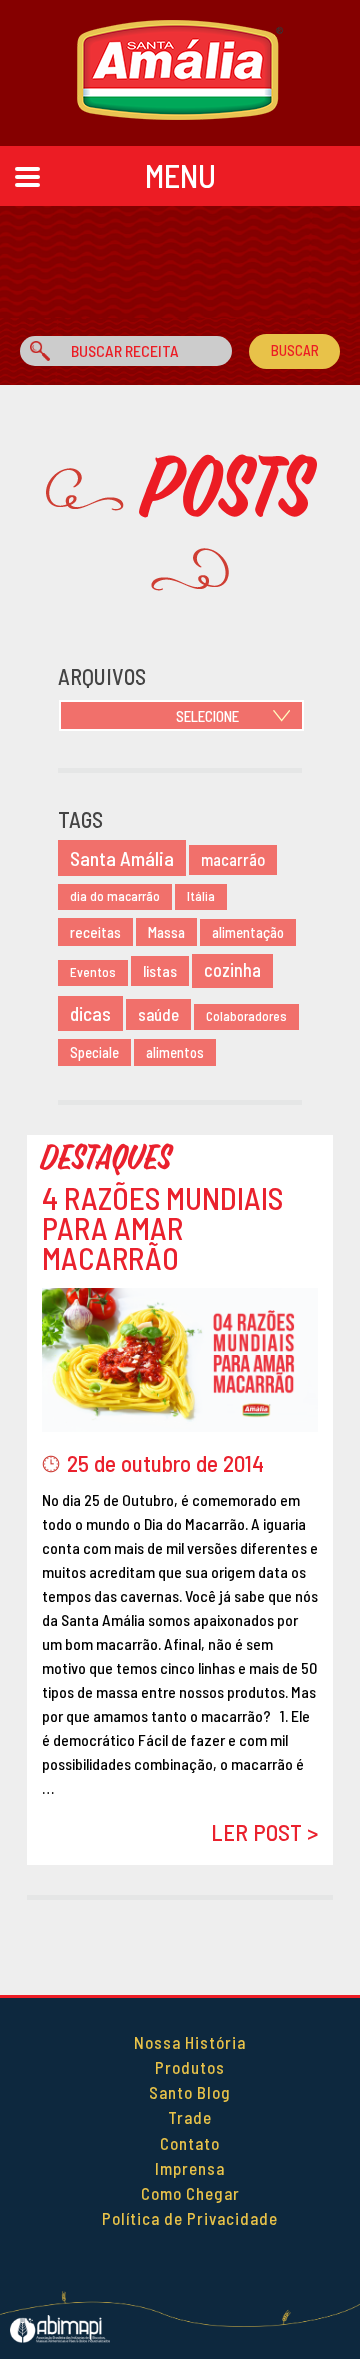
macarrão (233, 859)
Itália (201, 896)
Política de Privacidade (190, 2218)
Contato (190, 2143)
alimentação (248, 932)
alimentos (175, 1052)
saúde (158, 1014)
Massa (166, 932)
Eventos (93, 972)
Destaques (107, 1158)
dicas (90, 1013)
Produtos (190, 2067)
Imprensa (190, 2168)
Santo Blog (190, 2092)
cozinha (232, 970)
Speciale (94, 1052)
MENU (180, 175)
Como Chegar (190, 2193)
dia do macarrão (115, 896)
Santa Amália (122, 858)
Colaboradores (246, 1016)
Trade (190, 2117)
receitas (95, 932)
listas (160, 970)
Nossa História (190, 2042)
